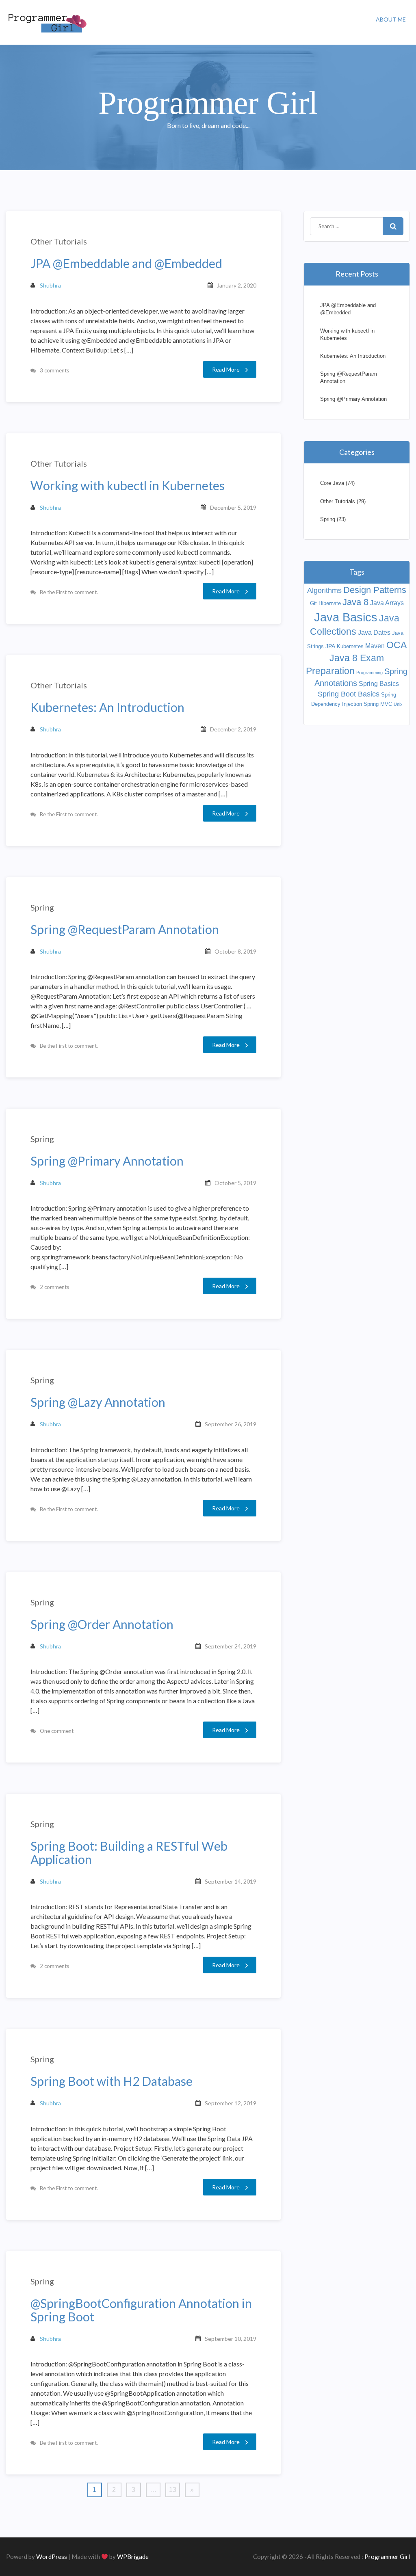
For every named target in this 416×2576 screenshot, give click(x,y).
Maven (375, 646)
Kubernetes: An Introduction (107, 707)
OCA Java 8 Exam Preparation (356, 658)
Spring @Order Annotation (102, 1624)
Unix (398, 704)
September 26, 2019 (231, 1424)
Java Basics (346, 617)
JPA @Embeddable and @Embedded (126, 263)
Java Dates (374, 633)
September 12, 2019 (231, 2103)
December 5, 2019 (233, 507)
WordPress (52, 2557)
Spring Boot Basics (349, 694)
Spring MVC (378, 704)
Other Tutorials (59, 241)
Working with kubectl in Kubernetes (128, 486)
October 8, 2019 (235, 951)
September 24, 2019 (231, 1646)
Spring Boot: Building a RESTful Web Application (129, 1853)
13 (173, 2490)
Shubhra (50, 285)
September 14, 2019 (231, 1881)
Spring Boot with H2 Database (112, 2081)
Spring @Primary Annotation (107, 1161)
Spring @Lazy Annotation (98, 1402)
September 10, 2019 (231, 2339)
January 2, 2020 (237, 285)
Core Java (332, 483)
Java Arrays (387, 603)
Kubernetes (350, 646)
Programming (369, 673)
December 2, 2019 (233, 729)
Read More (226, 369)
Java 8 (355, 602)
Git (313, 603)
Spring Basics (379, 684)
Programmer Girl (387, 2557)
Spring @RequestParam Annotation (125, 929)
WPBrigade (133, 2557)
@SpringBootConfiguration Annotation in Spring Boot (141, 2310)
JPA (330, 646)
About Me (391, 19)
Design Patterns (375, 590)
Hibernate (330, 603)
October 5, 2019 (235, 1183)
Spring (42, 907)
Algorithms (324, 590)
